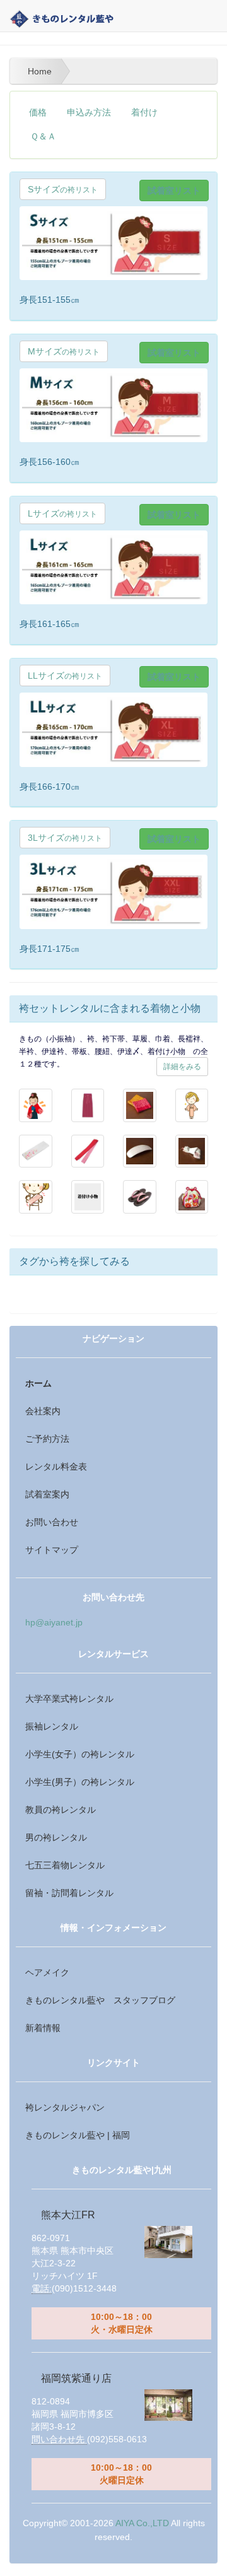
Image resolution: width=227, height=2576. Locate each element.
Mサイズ (64, 351)
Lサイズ (62, 513)
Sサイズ (63, 189)
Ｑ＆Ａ (43, 137)
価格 (38, 113)
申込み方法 (89, 113)
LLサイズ (65, 676)
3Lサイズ (65, 838)
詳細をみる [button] (182, 1067)
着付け (144, 113)
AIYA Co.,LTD (142, 2523)
